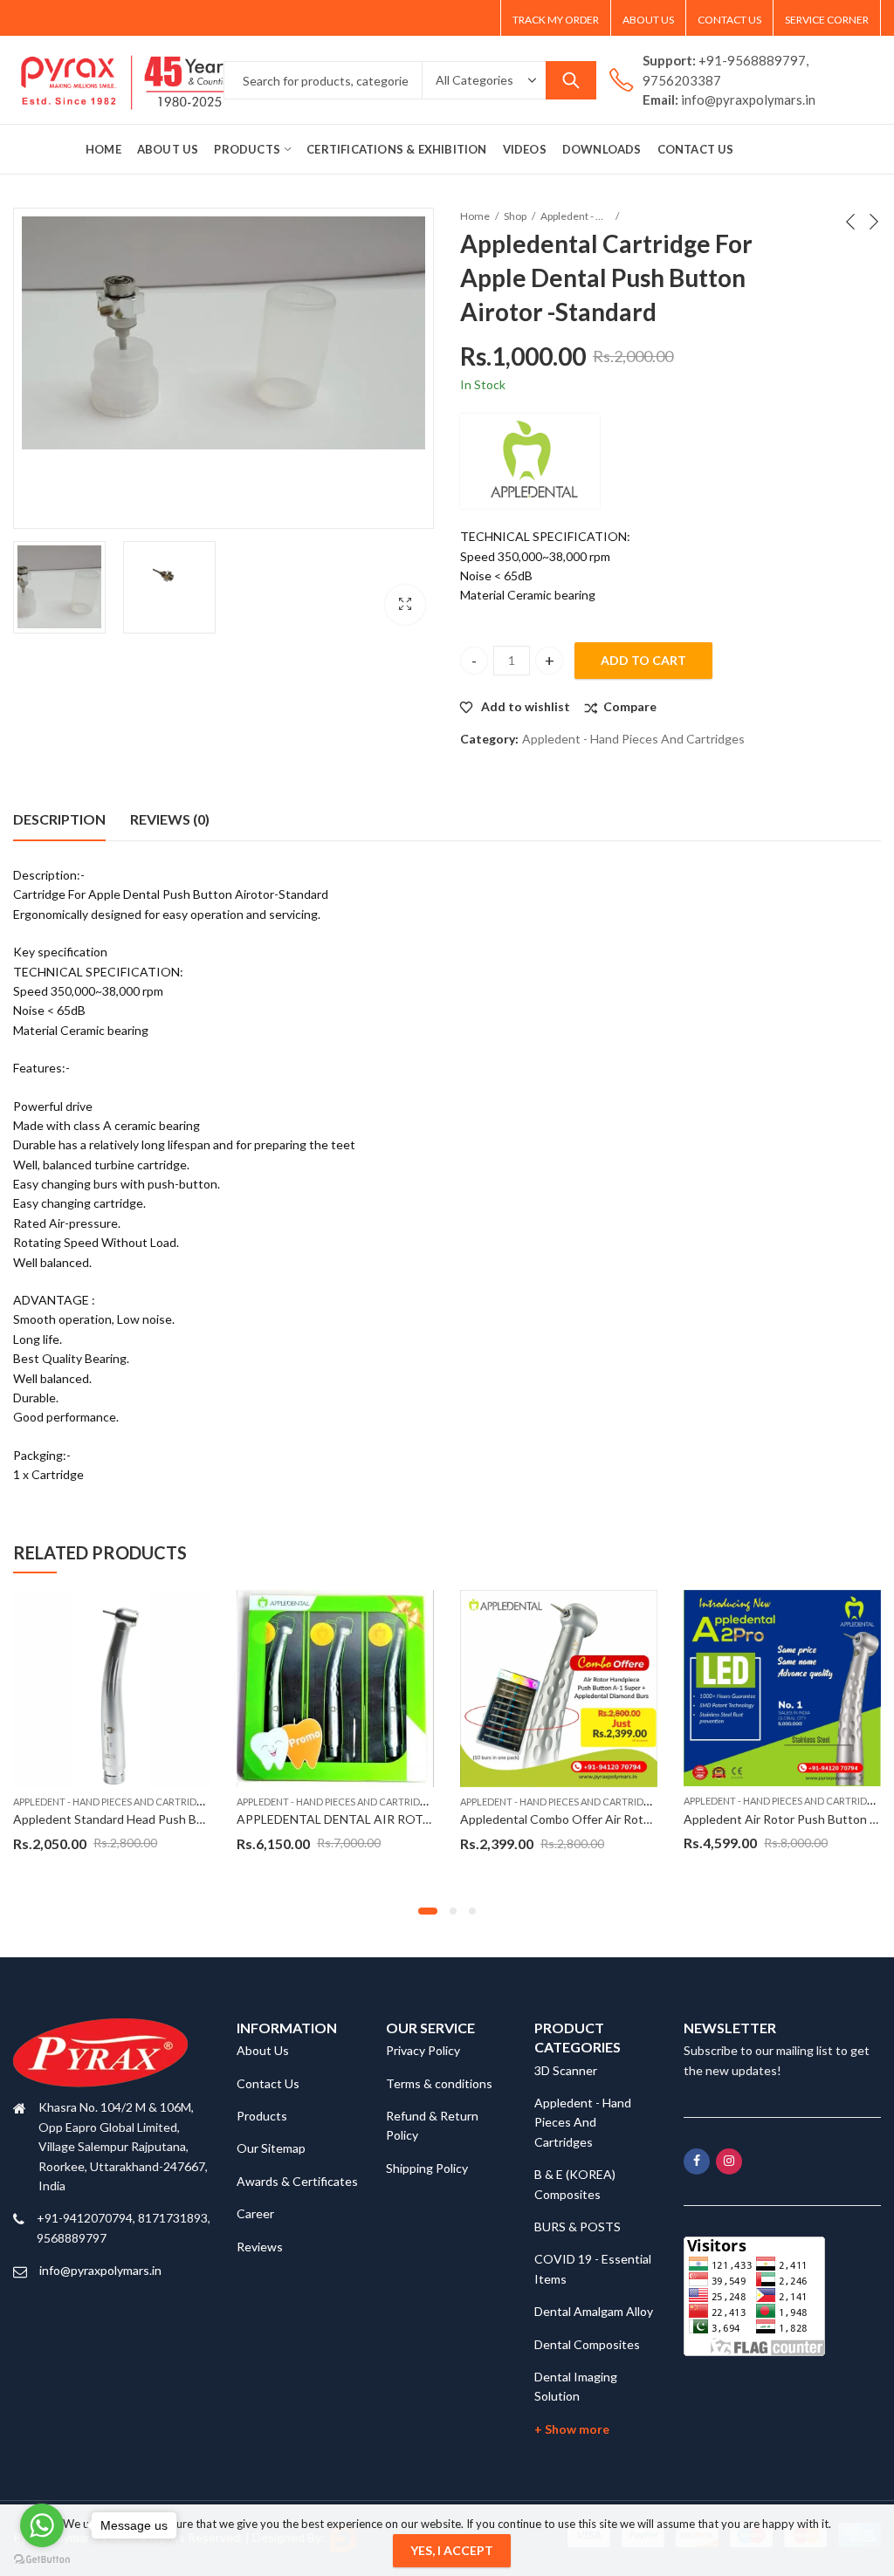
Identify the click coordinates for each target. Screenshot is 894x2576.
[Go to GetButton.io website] (42, 2559)
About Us (263, 2050)
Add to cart (643, 660)
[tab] (59, 819)
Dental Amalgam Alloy (594, 2311)
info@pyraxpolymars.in (100, 2270)
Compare (630, 706)
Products (262, 2116)
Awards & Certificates (297, 2181)
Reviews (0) (170, 819)
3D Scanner (566, 2070)
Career (255, 2213)
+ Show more (572, 2429)
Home (475, 216)
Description (59, 819)
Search (571, 80)
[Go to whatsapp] (42, 2525)
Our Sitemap (271, 2148)
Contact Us (268, 2083)
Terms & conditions (439, 2083)
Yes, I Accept (452, 2550)
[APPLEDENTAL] (530, 461)
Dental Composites (587, 2344)
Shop (515, 216)
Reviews (260, 2247)
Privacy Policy (423, 2050)
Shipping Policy (427, 2168)
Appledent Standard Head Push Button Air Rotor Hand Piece (179, 1819)
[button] (428, 1911)
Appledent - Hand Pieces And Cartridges (575, 216)
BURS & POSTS (578, 2227)
